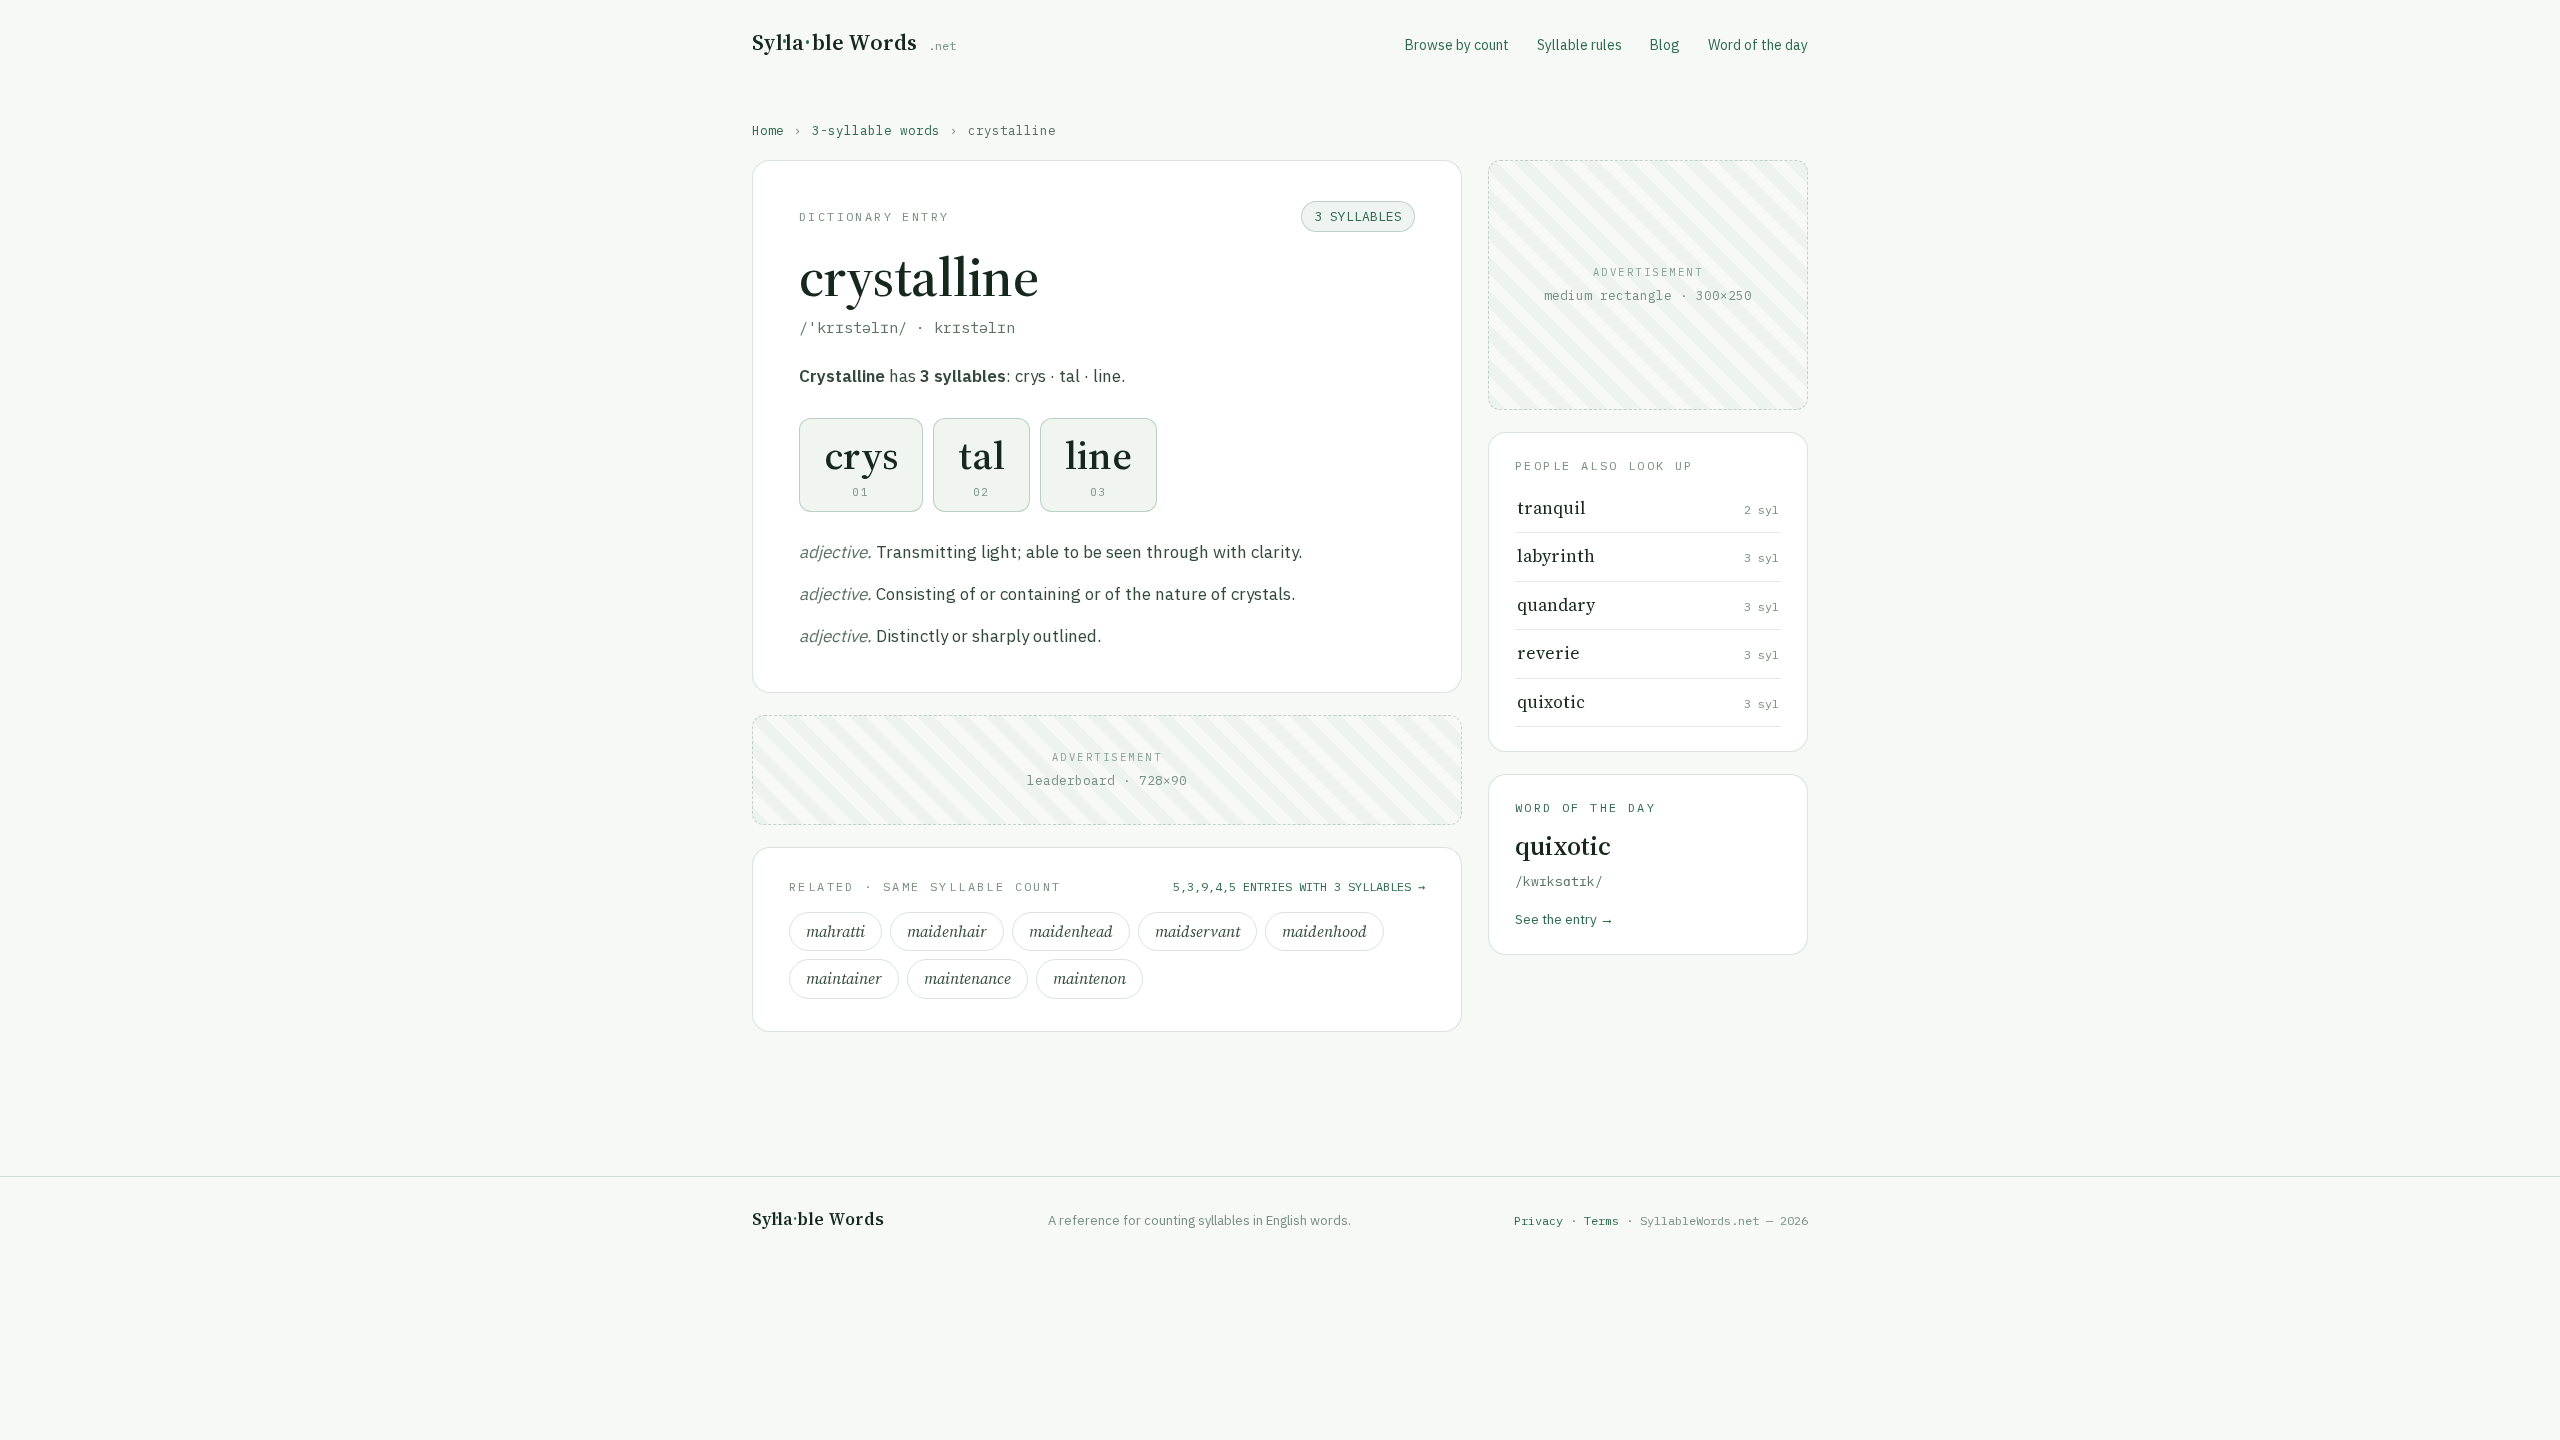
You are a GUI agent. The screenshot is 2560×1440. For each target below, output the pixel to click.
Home (768, 130)
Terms (1601, 1220)
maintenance (967, 978)
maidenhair (947, 931)
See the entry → (1564, 919)
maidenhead (1071, 931)
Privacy (1538, 1220)
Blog (1665, 45)
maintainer (844, 978)
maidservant (1197, 931)
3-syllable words (876, 130)
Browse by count (1457, 45)
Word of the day (1758, 45)
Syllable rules (1579, 45)
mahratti (835, 931)
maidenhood (1324, 931)
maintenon (1089, 978)
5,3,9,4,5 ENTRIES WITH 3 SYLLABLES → (1299, 886)
